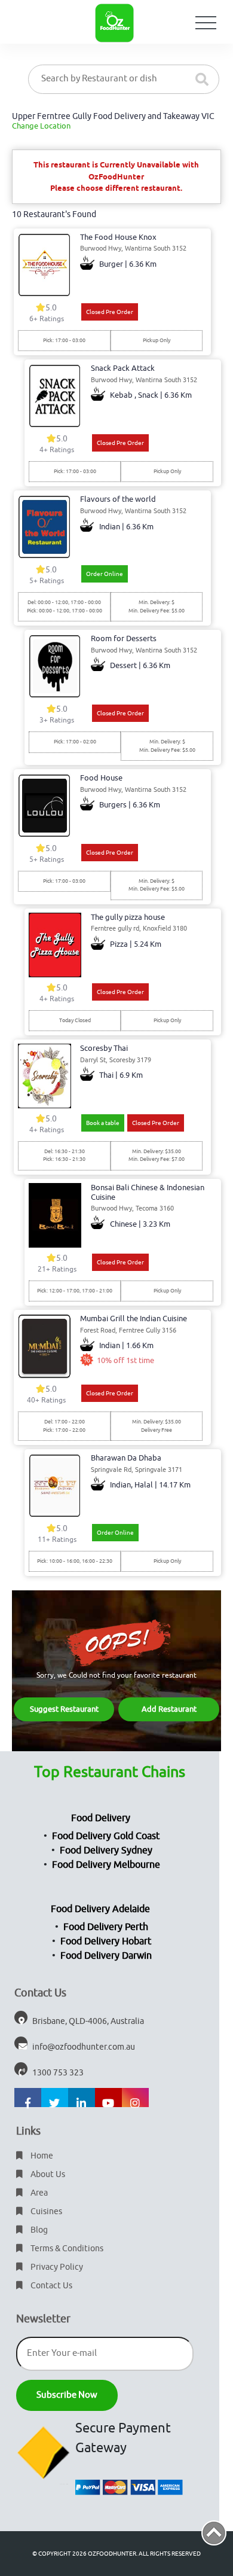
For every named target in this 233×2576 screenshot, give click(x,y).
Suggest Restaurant (64, 1709)
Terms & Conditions (66, 2249)
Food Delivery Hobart (106, 1941)
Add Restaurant (169, 1709)
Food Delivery (101, 1818)
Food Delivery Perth (106, 1927)
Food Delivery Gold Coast (106, 1836)
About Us (47, 2174)
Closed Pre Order (110, 312)
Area (38, 2193)
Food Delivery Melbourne (106, 1865)
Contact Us (50, 2286)
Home (41, 2156)
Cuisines (45, 2211)
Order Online (105, 574)
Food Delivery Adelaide (100, 1909)
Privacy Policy (56, 2267)
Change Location (41, 126)
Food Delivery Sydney (106, 1851)
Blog (38, 2230)
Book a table (103, 1123)
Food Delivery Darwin (106, 1956)
